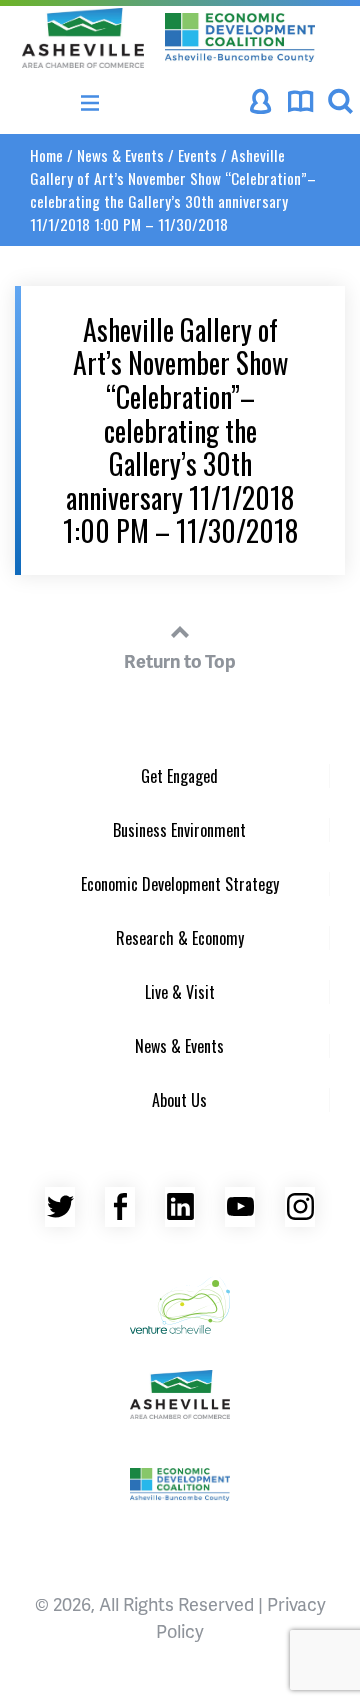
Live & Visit (180, 992)
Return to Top (180, 660)
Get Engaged (179, 776)
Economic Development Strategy (180, 884)
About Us (179, 1100)
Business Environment (179, 830)
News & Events (120, 155)
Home (46, 155)
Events (197, 155)
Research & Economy (180, 938)
